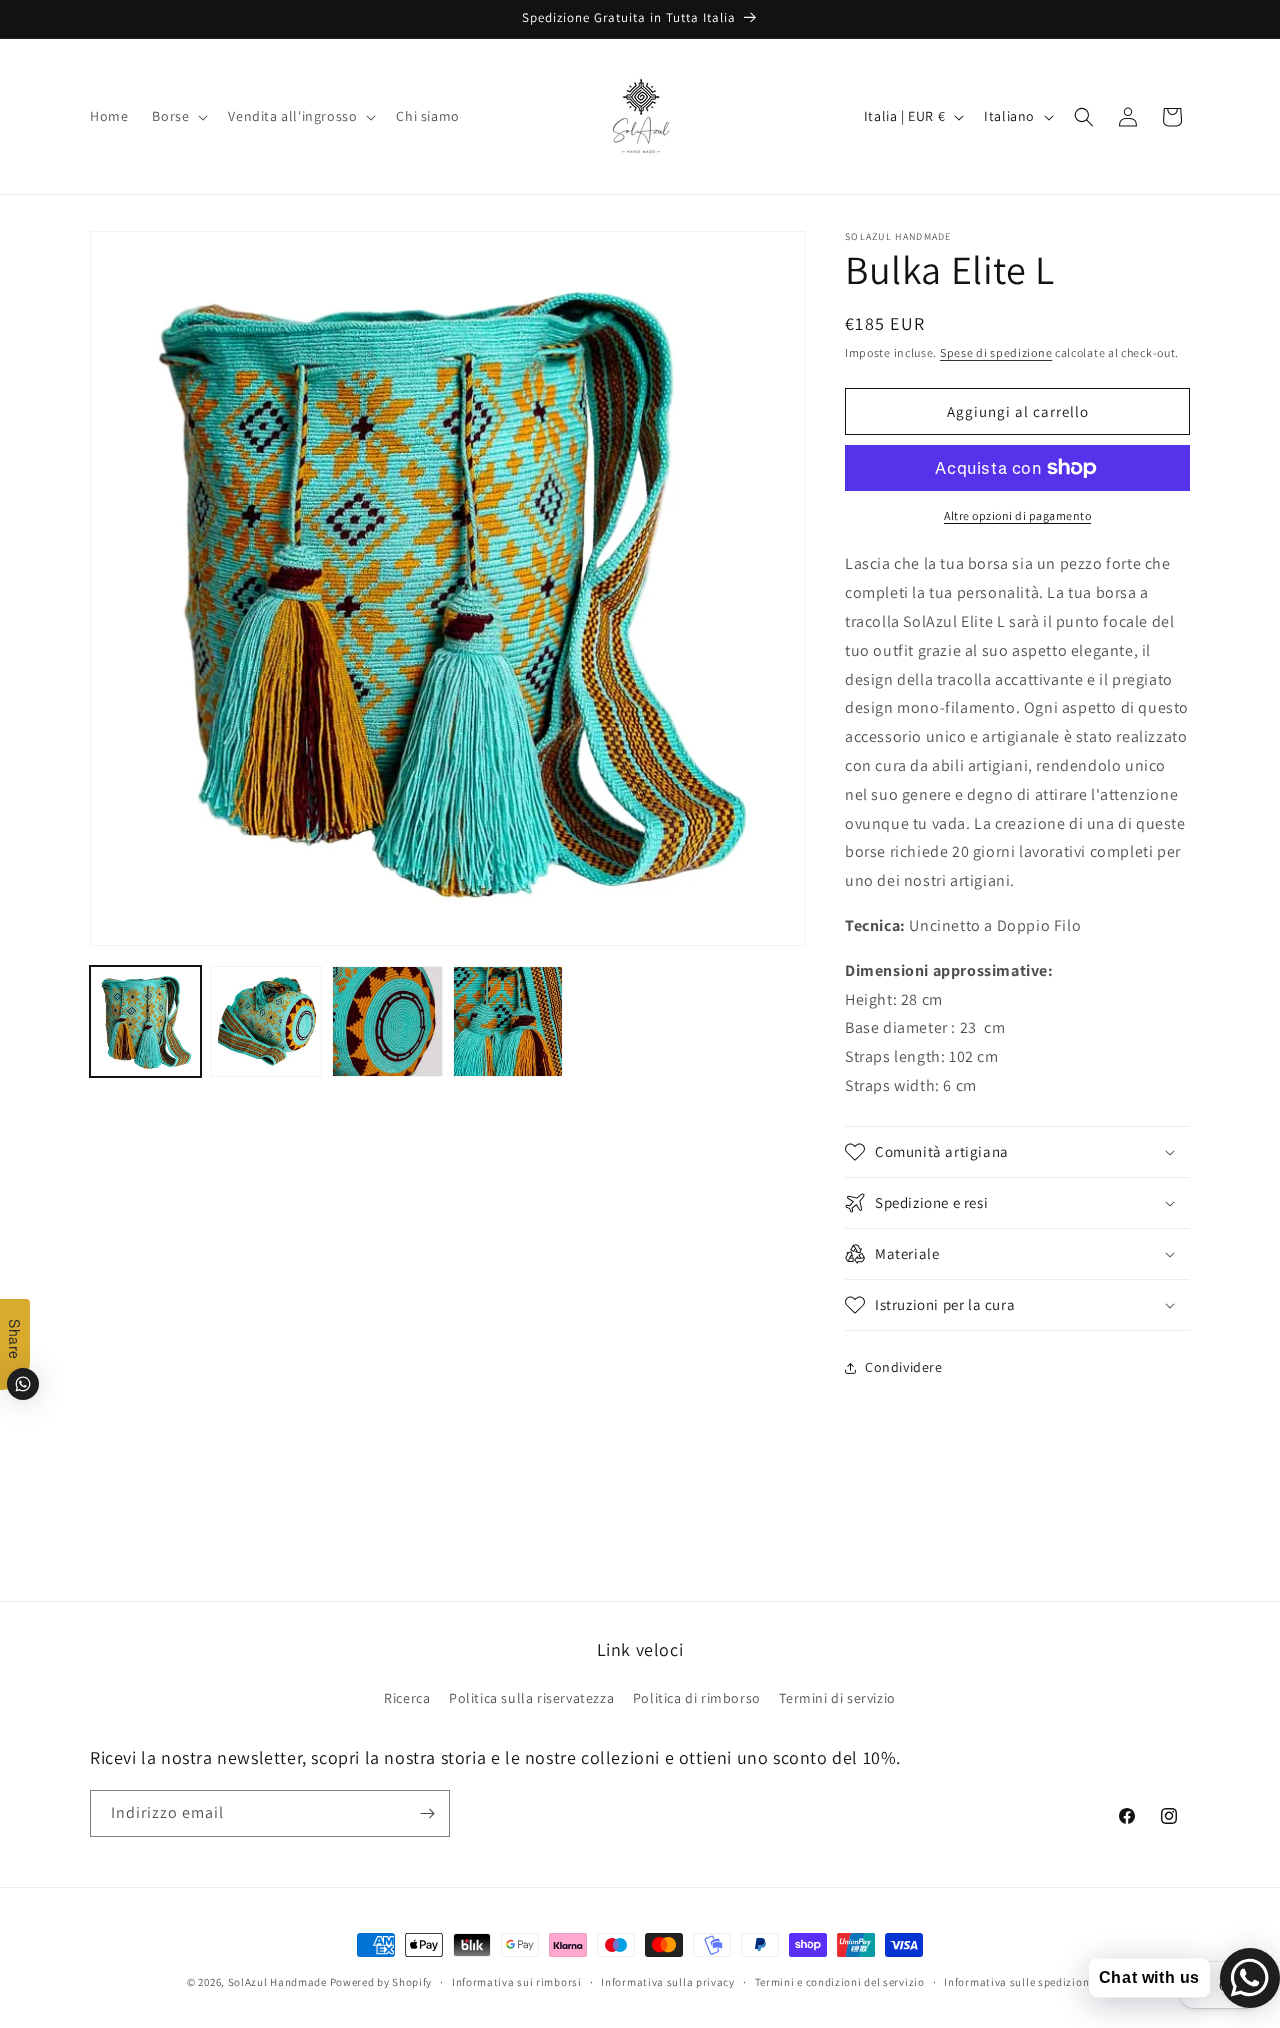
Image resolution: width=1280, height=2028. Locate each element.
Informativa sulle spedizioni (1018, 1982)
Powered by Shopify (381, 1982)
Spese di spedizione (996, 352)
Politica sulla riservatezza (531, 1698)
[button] (178, 116)
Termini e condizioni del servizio (840, 1982)
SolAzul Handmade (277, 1982)
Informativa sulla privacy (668, 1982)
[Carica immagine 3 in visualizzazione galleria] (387, 1021)
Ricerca (407, 1698)
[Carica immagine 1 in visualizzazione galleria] (145, 1021)
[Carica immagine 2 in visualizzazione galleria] (266, 1021)
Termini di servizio (837, 1698)
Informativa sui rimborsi (517, 1982)
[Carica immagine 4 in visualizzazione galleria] (508, 1021)
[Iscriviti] (427, 1813)
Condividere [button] (904, 1367)
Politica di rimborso (697, 1698)
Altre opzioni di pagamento (1017, 515)
